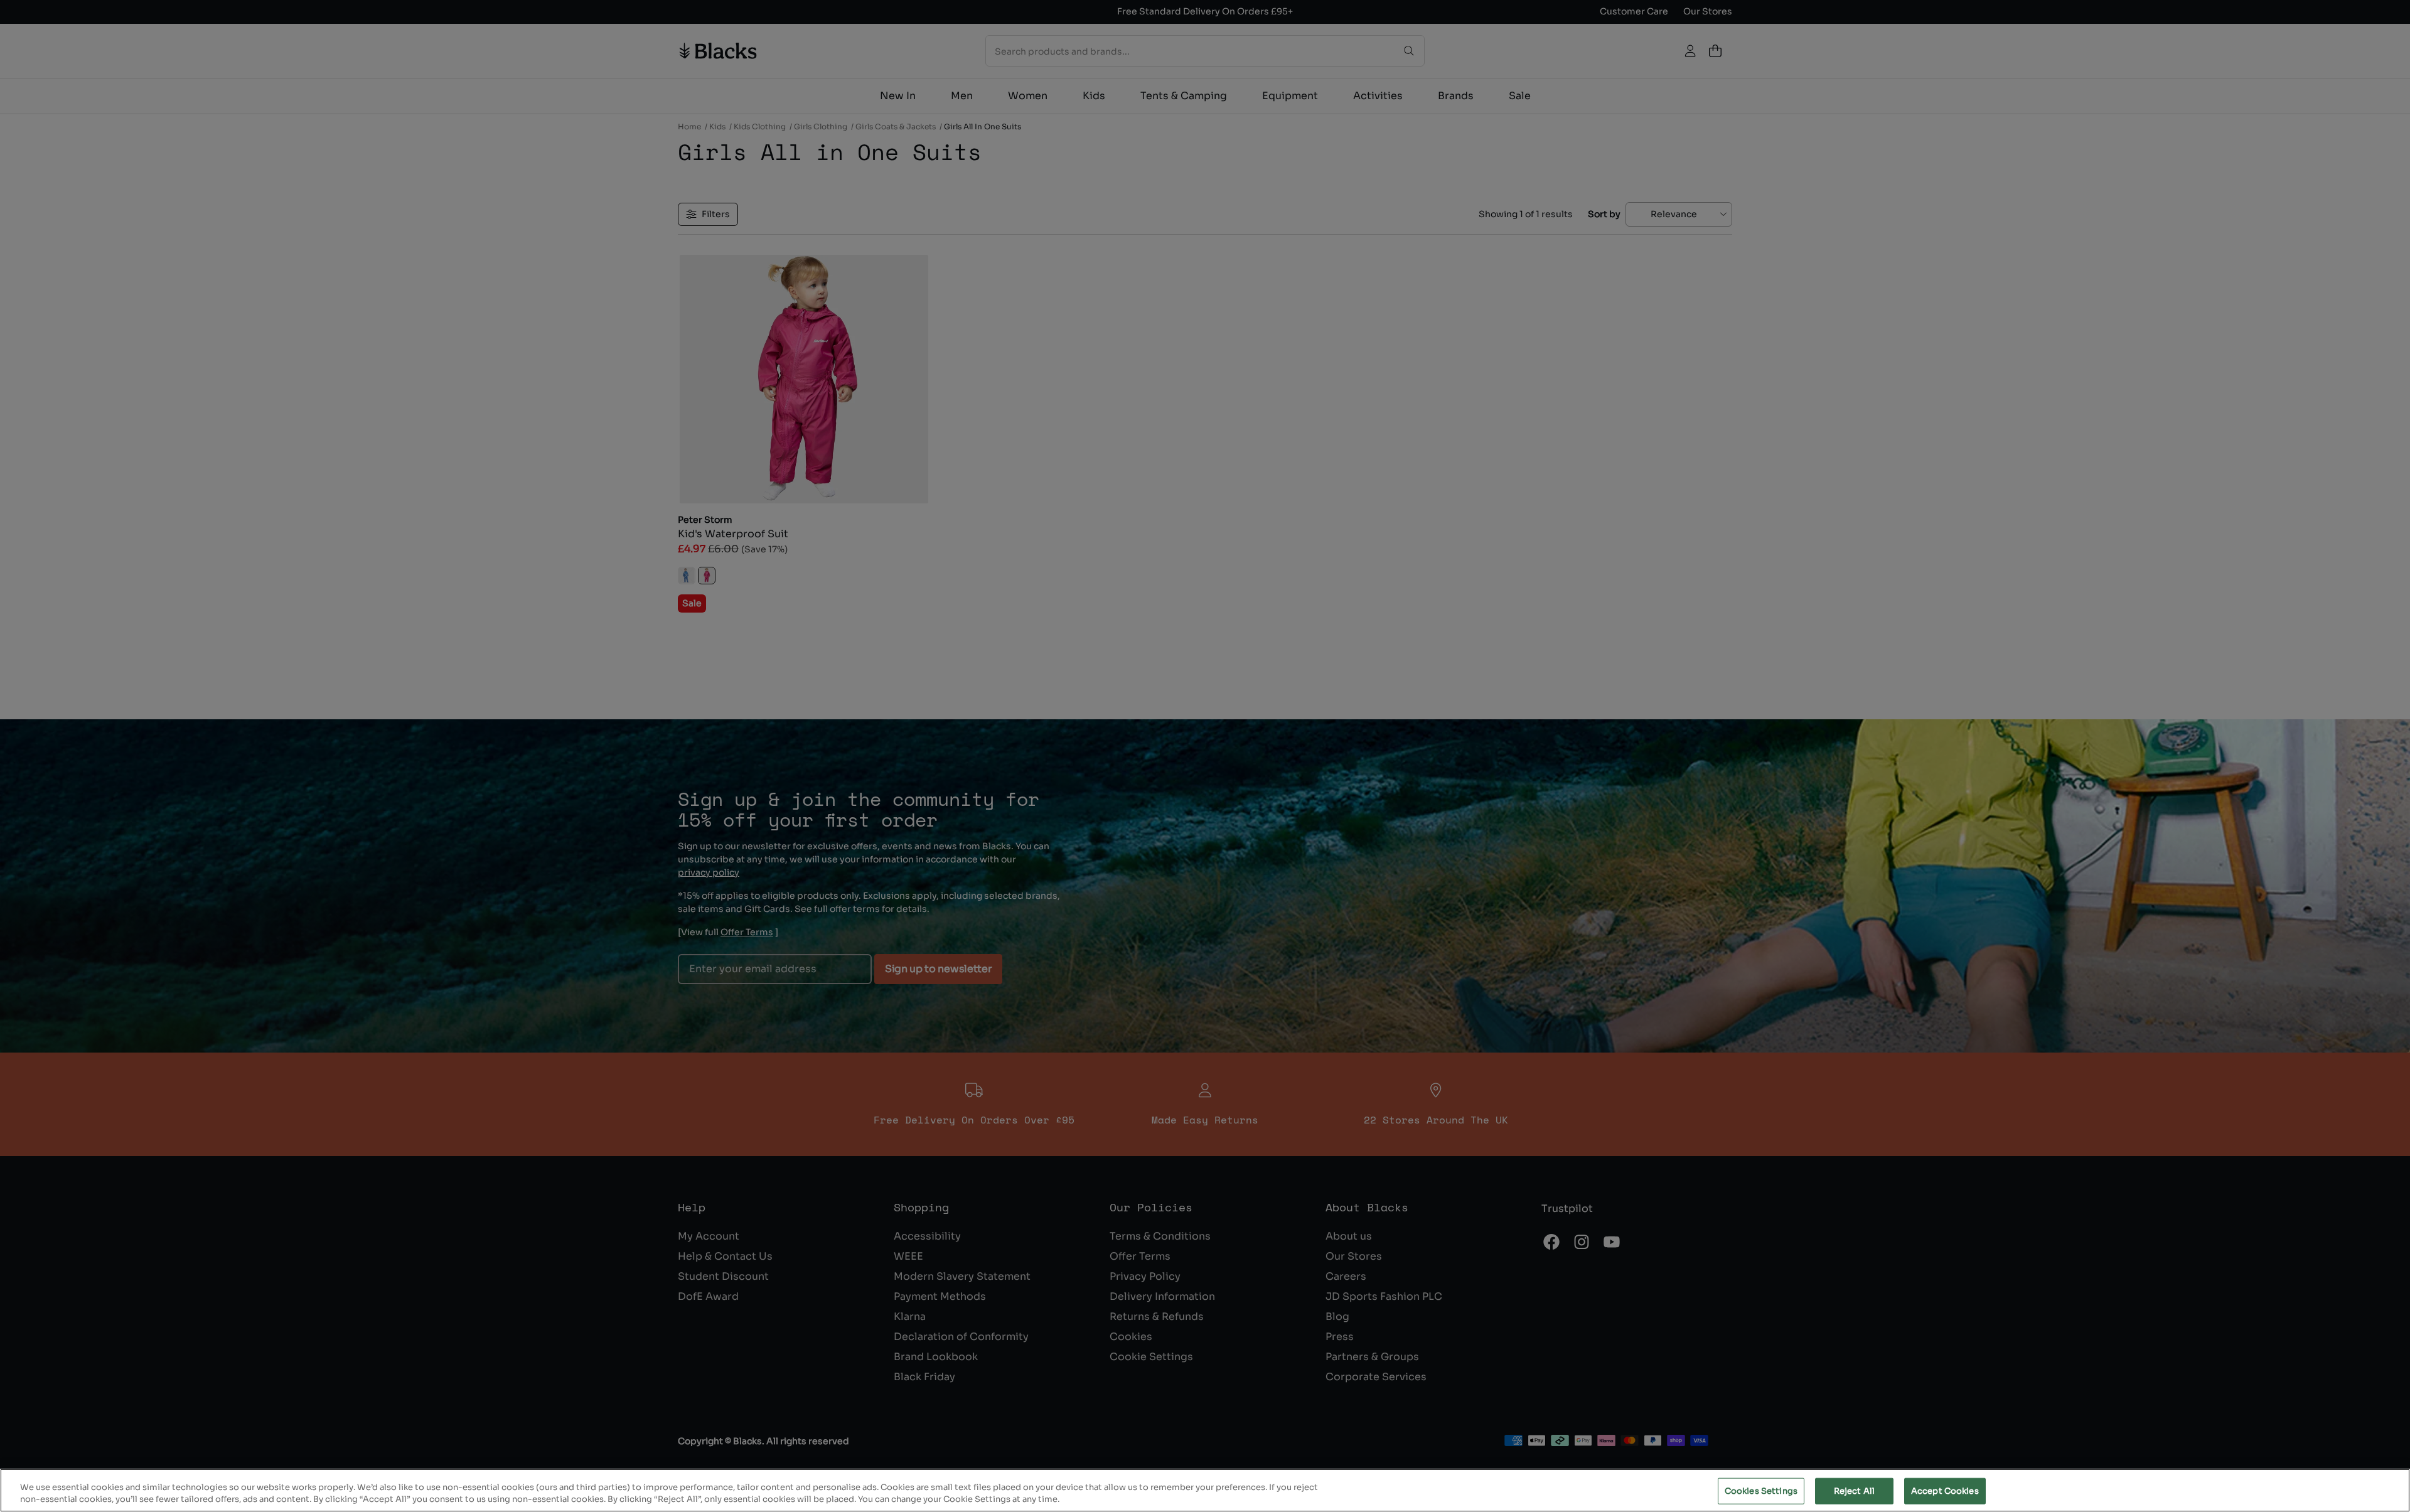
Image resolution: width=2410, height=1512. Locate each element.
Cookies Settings (1761, 1491)
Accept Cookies (1945, 1491)
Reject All (1854, 1491)
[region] (1205, 1490)
